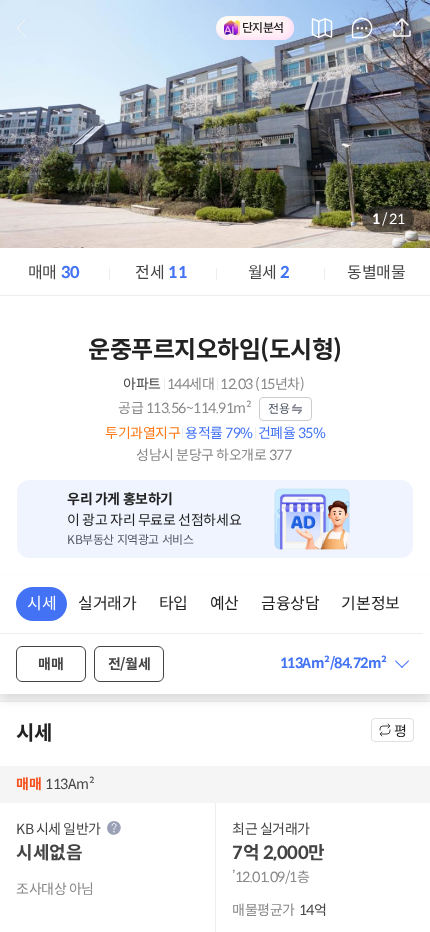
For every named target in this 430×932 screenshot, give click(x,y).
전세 (161, 272)
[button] (344, 663)
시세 (41, 603)
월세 (269, 272)
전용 (278, 408)
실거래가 (107, 603)
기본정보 (370, 603)
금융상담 (290, 603)
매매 (54, 272)
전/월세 (129, 664)
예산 (224, 603)
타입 (173, 603)
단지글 (362, 28)
